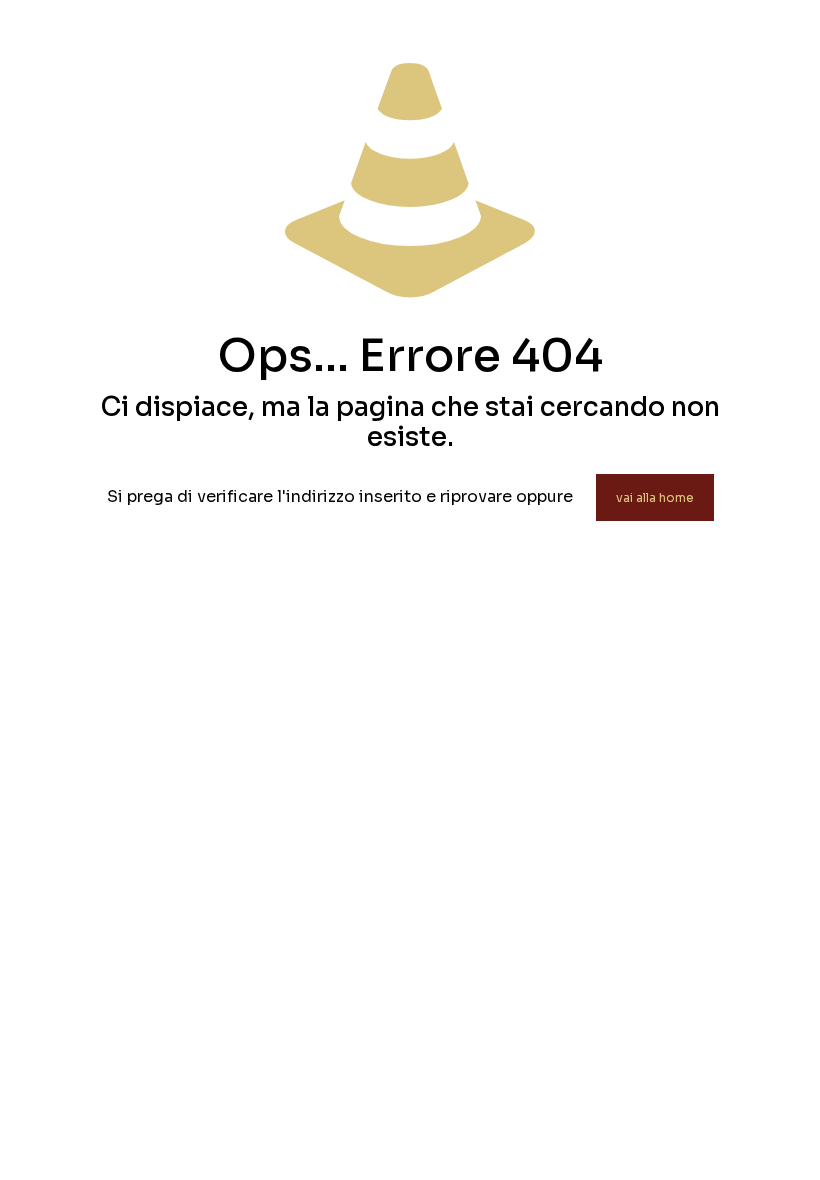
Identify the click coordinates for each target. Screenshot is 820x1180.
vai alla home (655, 497)
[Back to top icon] (724, 1139)
